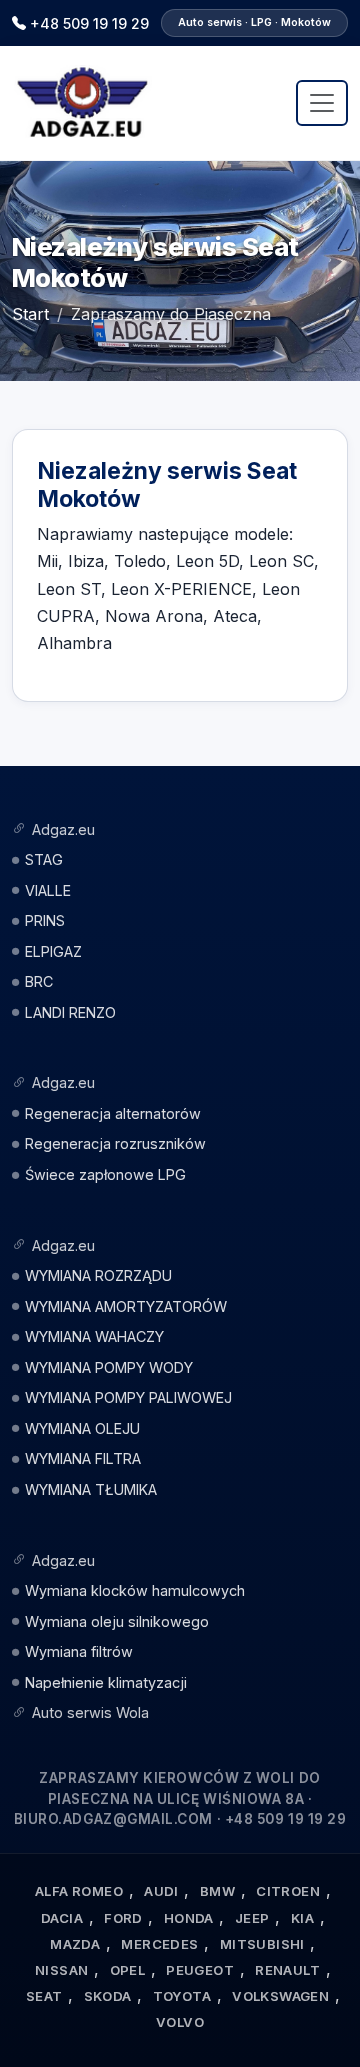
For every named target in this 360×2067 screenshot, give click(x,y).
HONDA (189, 1918)
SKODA (108, 1996)
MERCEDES (159, 1944)
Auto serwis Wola (90, 1712)
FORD (123, 1918)
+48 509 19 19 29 (89, 23)
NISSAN (61, 1970)
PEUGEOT (200, 1970)
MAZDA (75, 1944)
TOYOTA (182, 1996)
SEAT (44, 1996)
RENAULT (287, 1970)
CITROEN (288, 1891)
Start (30, 314)
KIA (302, 1918)
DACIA (62, 1918)
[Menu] (322, 103)
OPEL (128, 1970)
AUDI (161, 1891)
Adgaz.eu (63, 829)
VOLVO (180, 2022)
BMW (217, 1891)
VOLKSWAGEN (280, 1996)
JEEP (252, 1918)
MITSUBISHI (262, 1944)
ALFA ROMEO (79, 1891)
